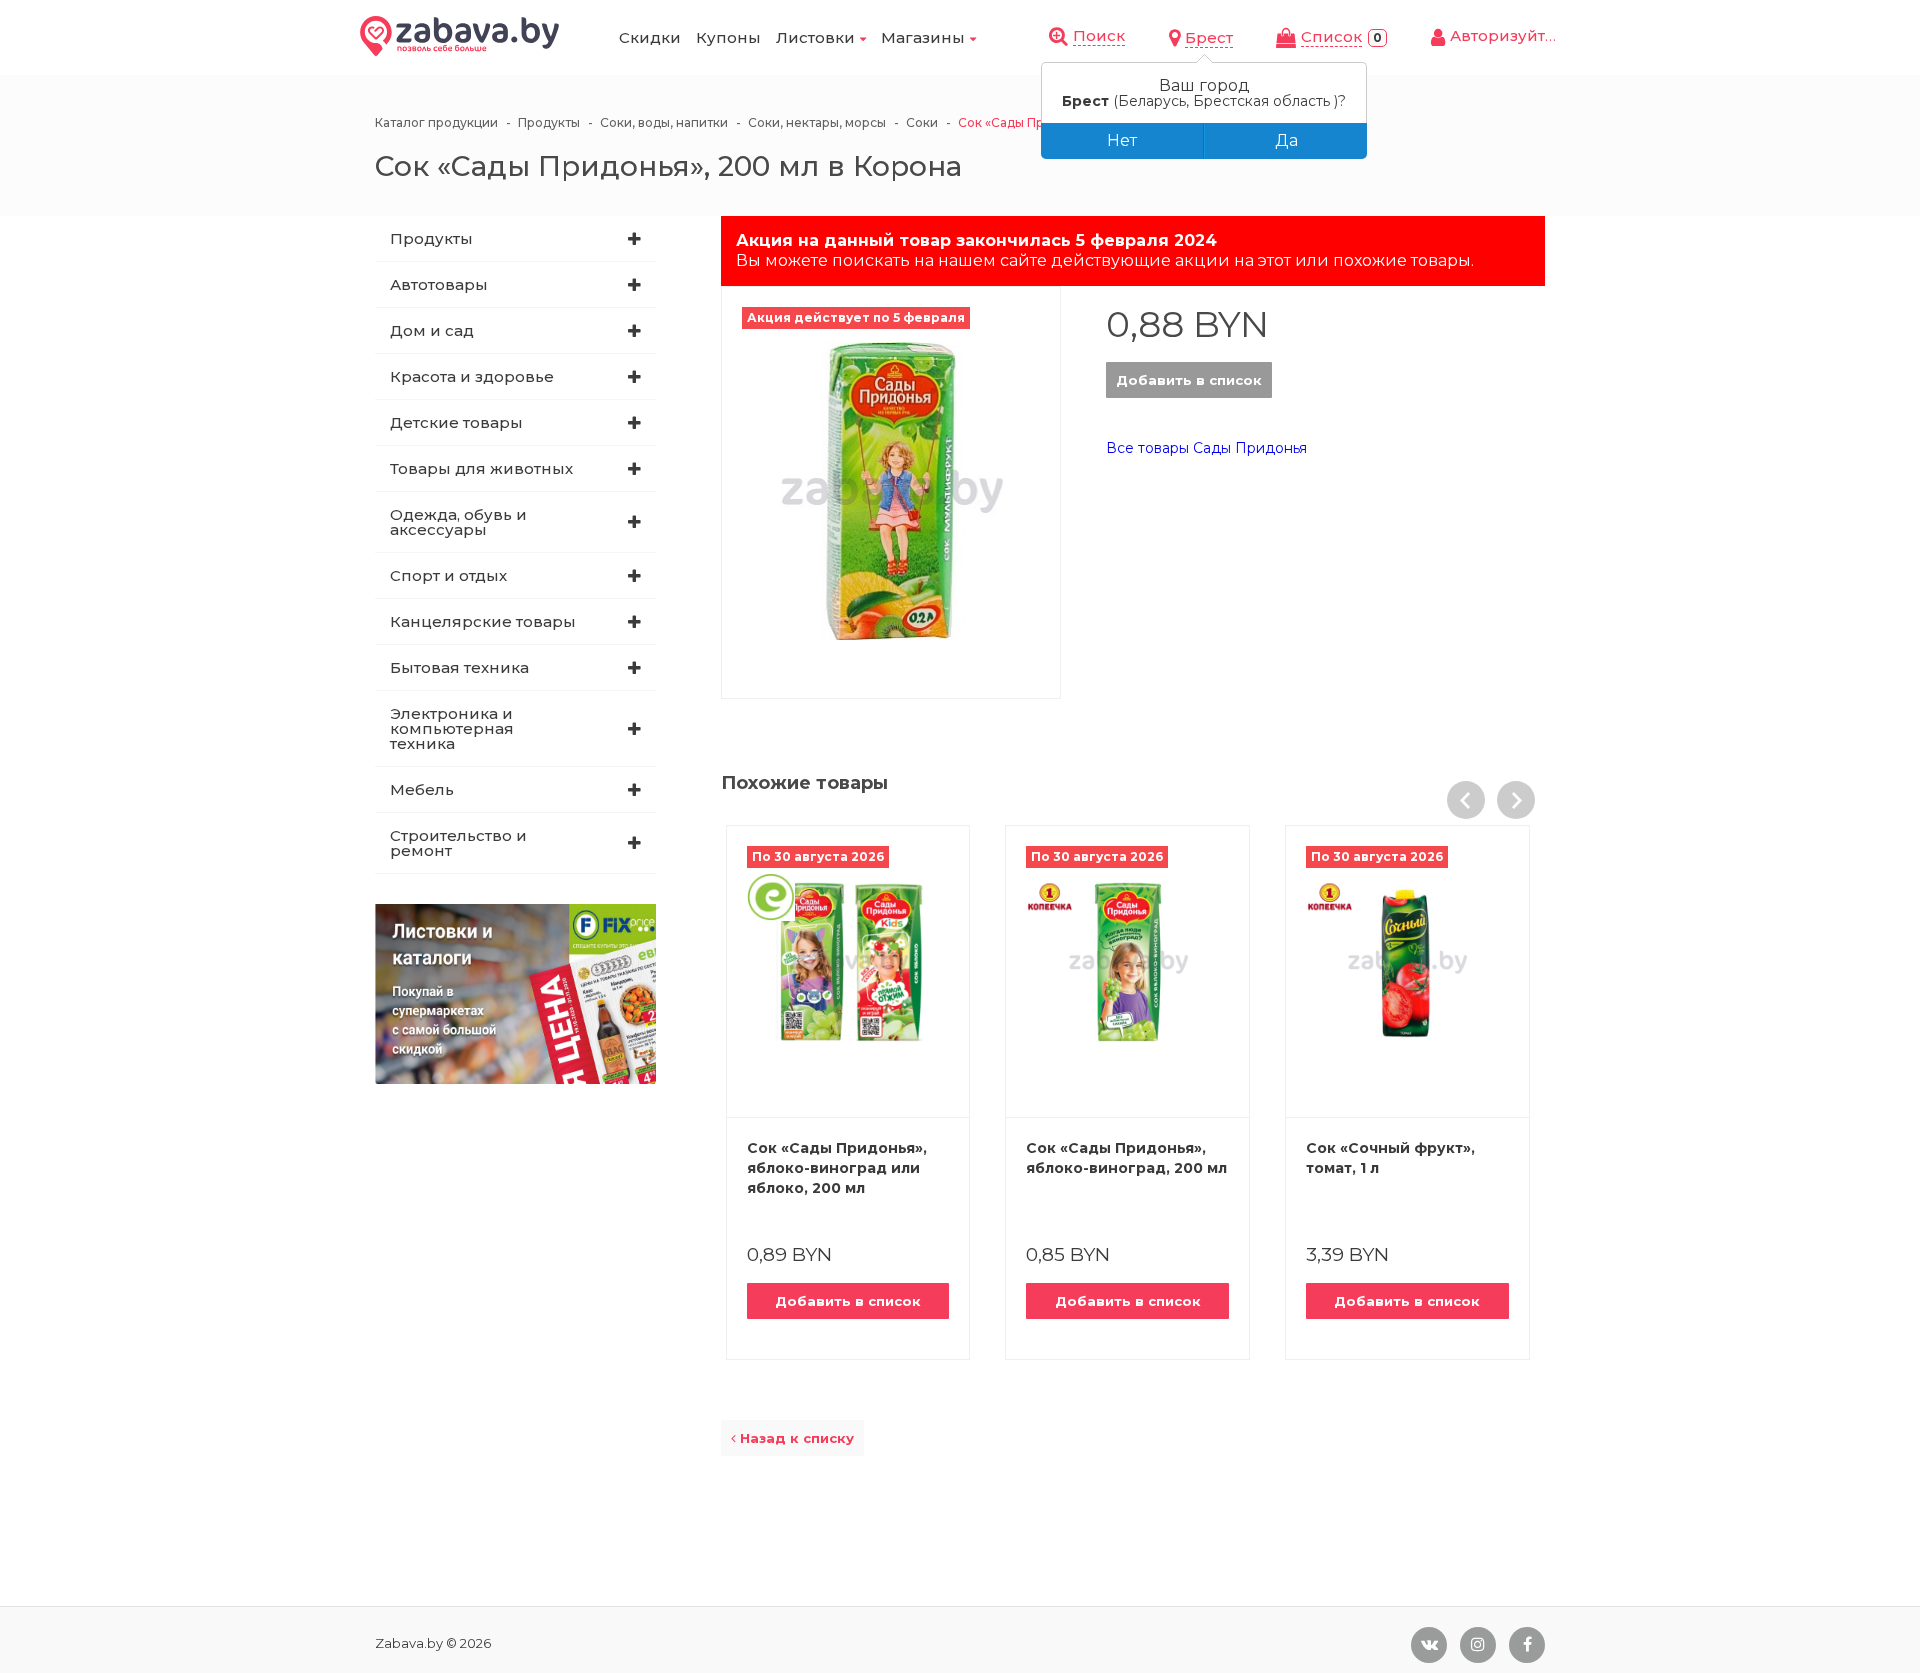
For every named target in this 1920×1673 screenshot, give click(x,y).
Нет (1122, 140)
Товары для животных (481, 468)
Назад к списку (795, 1438)
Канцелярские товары (483, 621)
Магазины (923, 37)
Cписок (1331, 36)
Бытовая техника (459, 667)
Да (1286, 140)
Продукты (431, 238)
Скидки (650, 37)
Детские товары (456, 422)
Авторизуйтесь (1511, 35)
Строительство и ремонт (458, 843)
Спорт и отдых (448, 575)
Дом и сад (432, 330)
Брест (1209, 37)
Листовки (815, 37)
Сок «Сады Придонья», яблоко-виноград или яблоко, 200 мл (837, 1168)
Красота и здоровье (472, 376)
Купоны (728, 37)
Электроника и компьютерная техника (452, 728)
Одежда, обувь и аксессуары (458, 522)
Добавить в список (1189, 380)
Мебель (422, 789)
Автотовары (439, 284)
